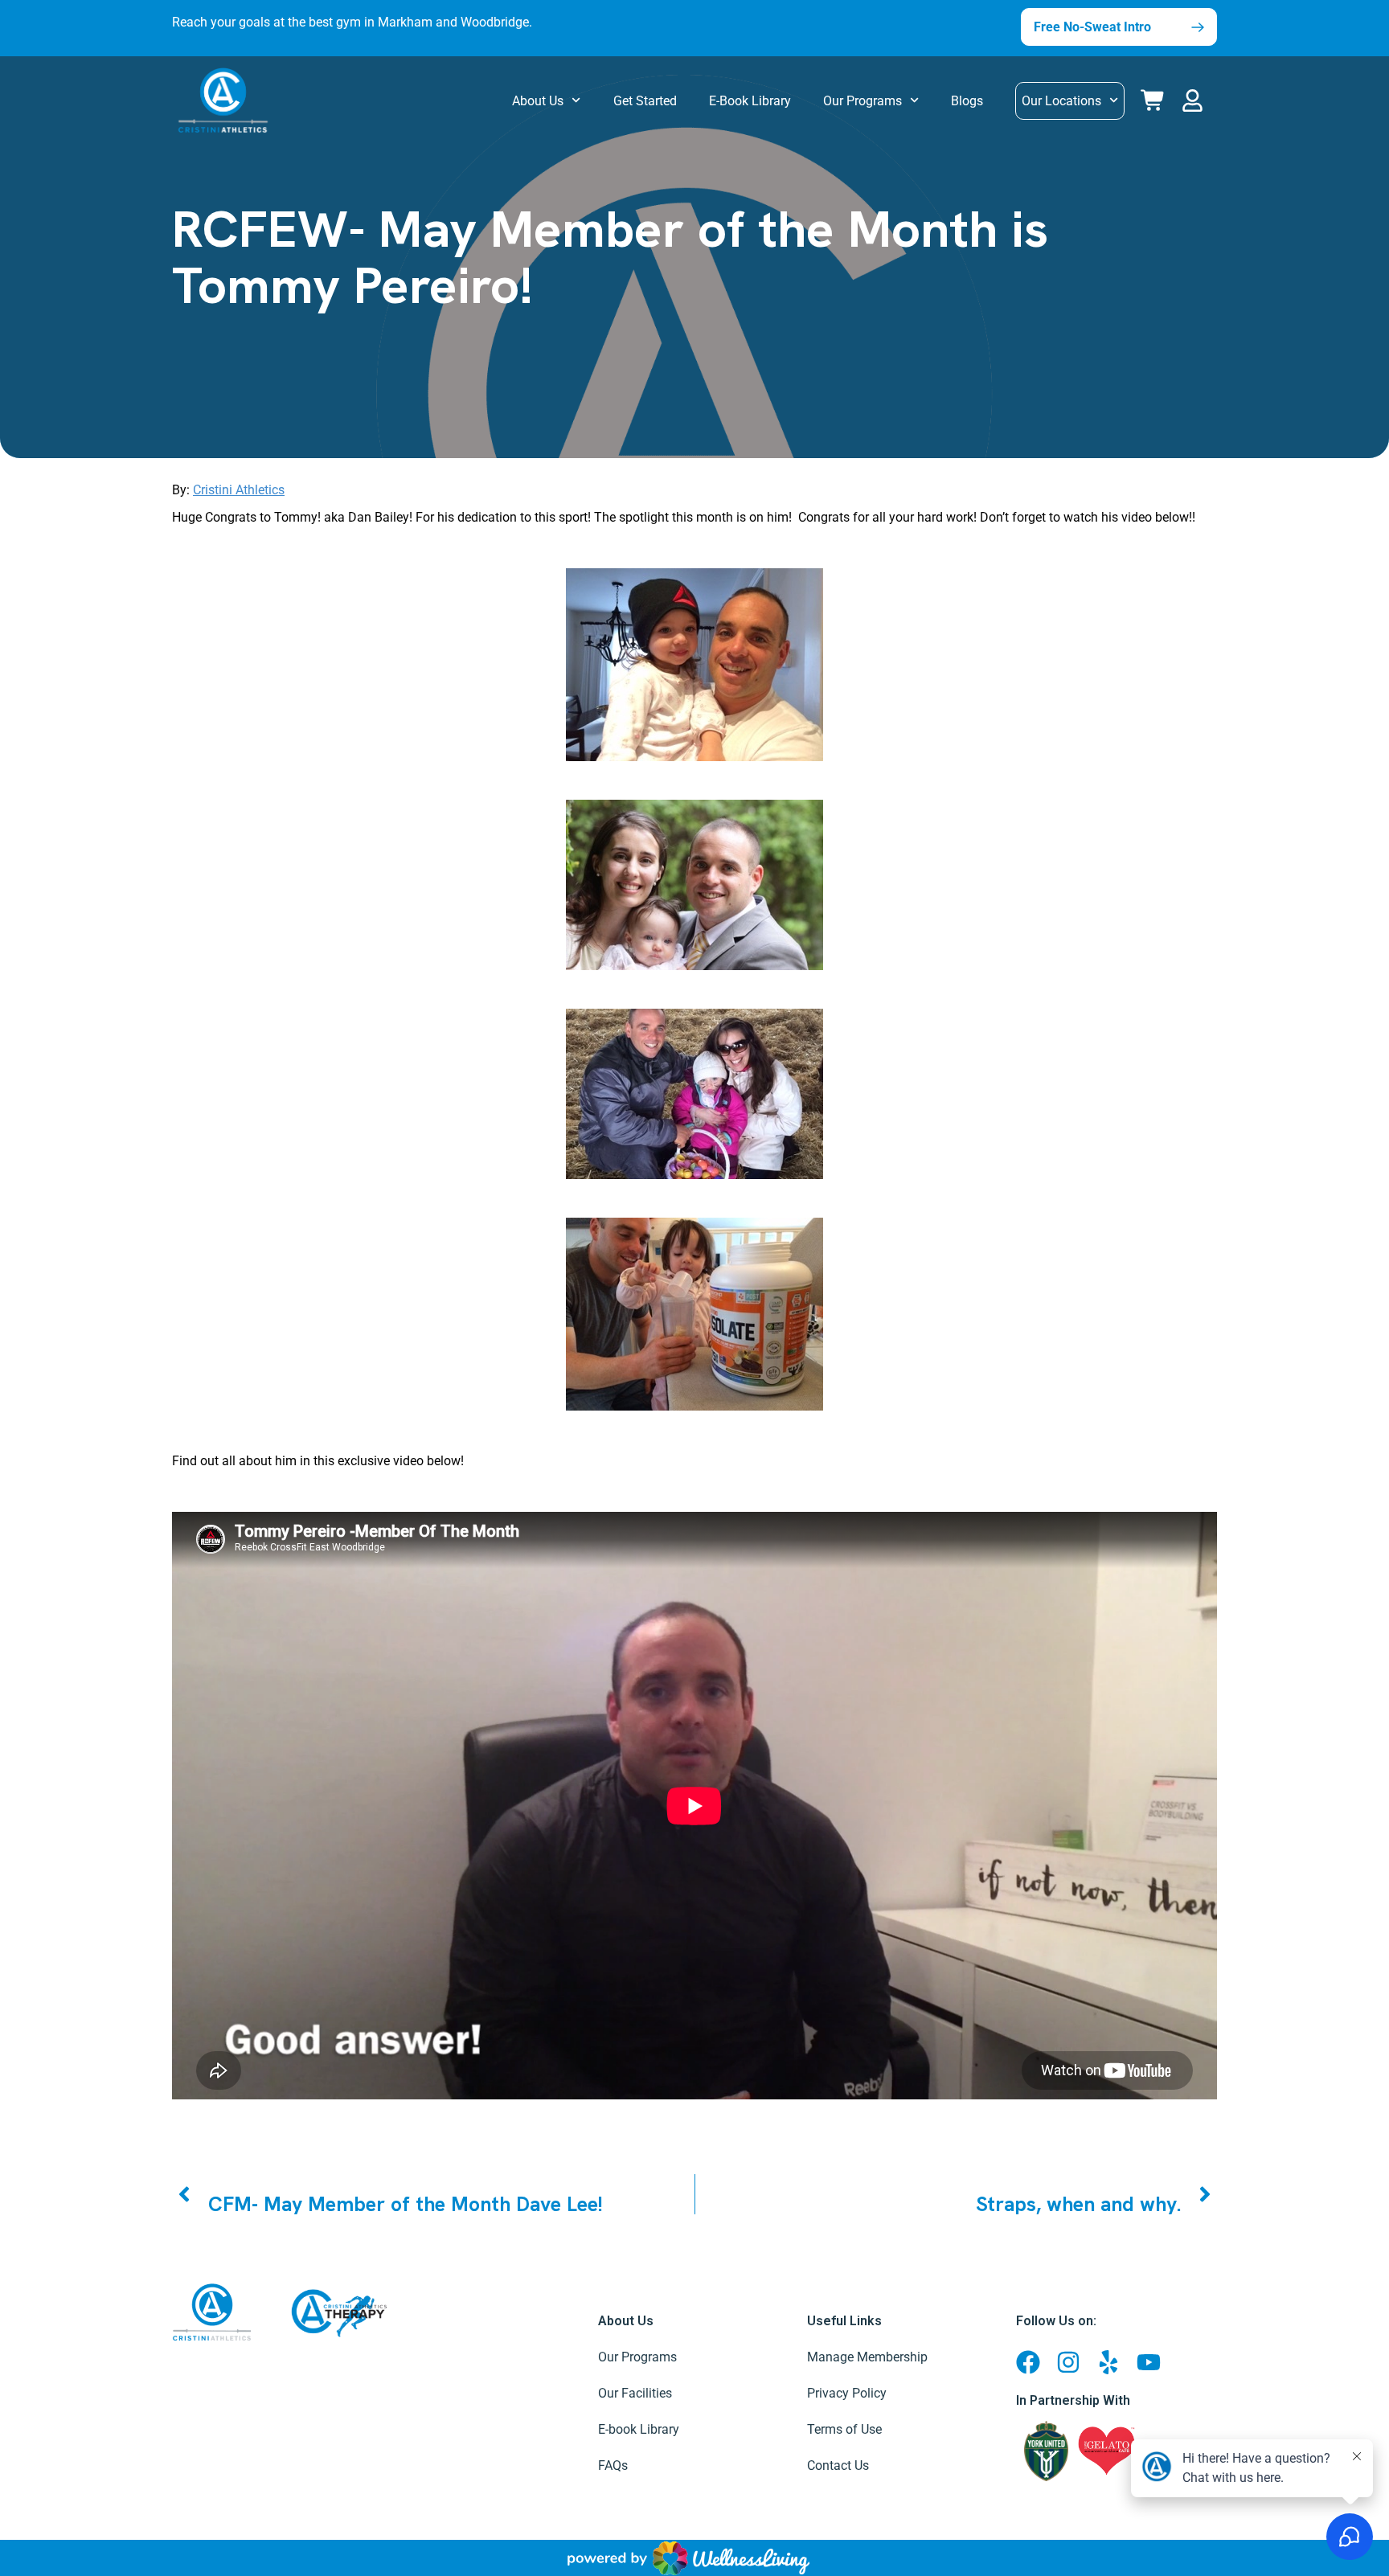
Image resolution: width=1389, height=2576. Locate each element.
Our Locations (1061, 101)
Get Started (645, 101)
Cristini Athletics (239, 490)
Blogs (967, 101)
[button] (1196, 98)
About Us (538, 101)
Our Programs (862, 101)
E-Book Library (750, 101)
